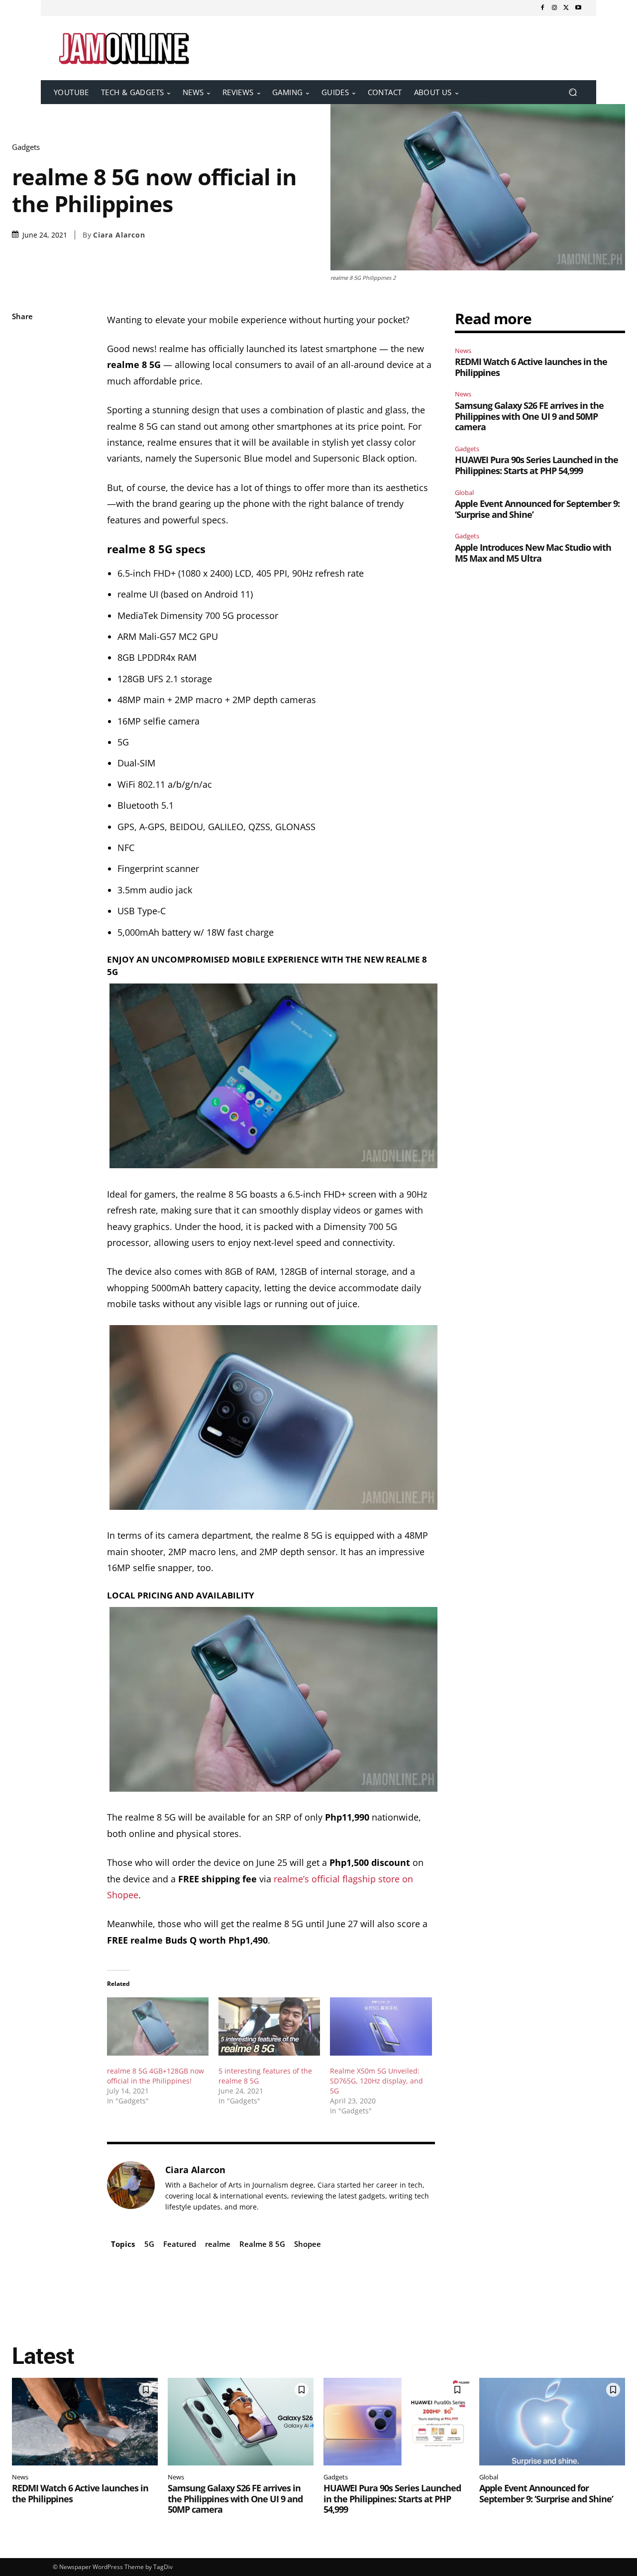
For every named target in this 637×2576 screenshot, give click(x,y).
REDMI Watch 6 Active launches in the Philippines (531, 367)
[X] (566, 8)
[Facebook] (542, 8)
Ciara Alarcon (119, 235)
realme (218, 2244)
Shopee (308, 2244)
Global (464, 492)
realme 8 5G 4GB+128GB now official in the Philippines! (156, 2076)
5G (149, 2244)
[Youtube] (578, 8)
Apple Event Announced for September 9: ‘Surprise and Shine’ (537, 509)
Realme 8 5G (262, 2244)
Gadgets (26, 147)
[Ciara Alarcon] (131, 2188)
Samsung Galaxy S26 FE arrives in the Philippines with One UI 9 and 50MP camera (529, 416)
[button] (573, 92)
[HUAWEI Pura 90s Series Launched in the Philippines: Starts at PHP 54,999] (396, 2422)
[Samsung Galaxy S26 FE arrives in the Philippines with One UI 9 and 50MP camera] (241, 2422)
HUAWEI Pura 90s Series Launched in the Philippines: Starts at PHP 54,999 (536, 465)
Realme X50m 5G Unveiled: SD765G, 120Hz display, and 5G (376, 2081)
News (463, 351)
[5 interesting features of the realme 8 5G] (269, 2026)
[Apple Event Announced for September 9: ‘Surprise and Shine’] (552, 2422)
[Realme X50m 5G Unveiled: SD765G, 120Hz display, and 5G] (381, 2026)
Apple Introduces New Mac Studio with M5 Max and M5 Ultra (533, 553)
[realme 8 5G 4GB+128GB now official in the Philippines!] (158, 2026)
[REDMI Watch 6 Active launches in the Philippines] (85, 2422)
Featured (180, 2244)
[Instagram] (554, 8)
